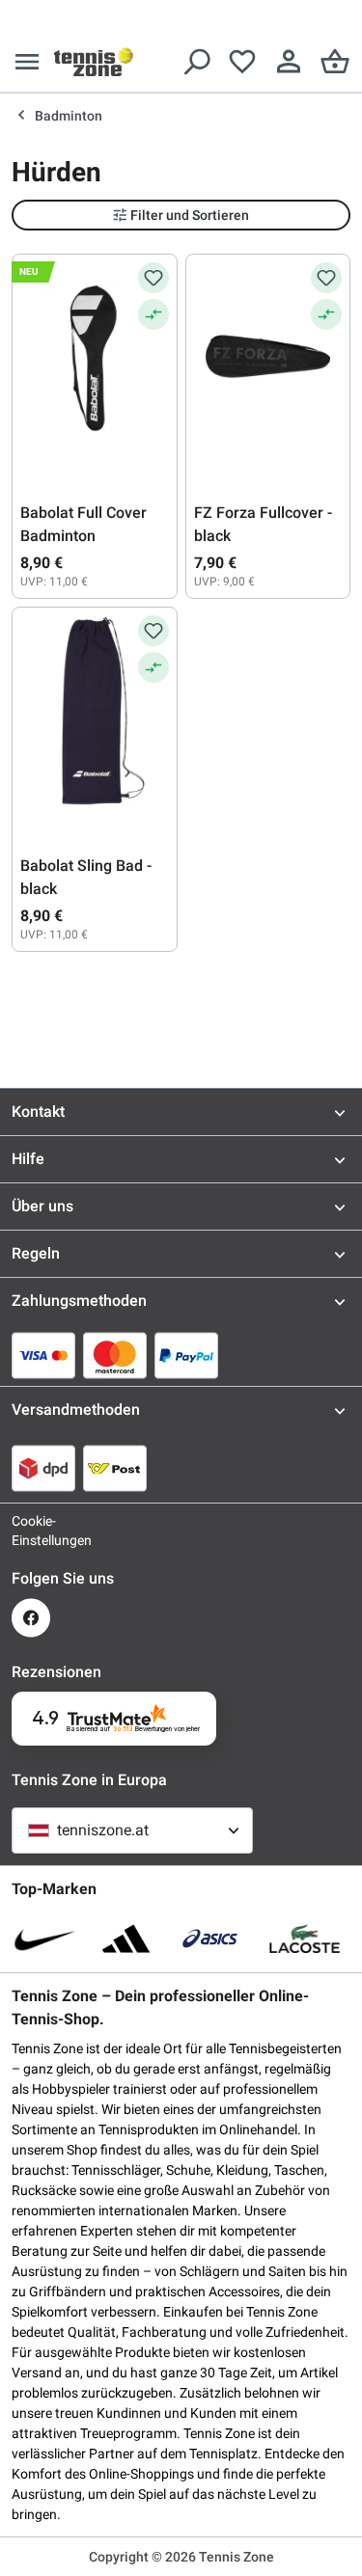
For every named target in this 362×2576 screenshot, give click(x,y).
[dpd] (43, 1468)
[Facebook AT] (31, 1618)
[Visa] (43, 1355)
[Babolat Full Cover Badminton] (95, 359)
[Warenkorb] (335, 62)
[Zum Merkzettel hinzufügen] (153, 278)
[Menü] (27, 62)
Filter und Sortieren (190, 215)
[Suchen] (196, 62)
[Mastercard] (115, 1355)
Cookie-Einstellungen (31, 1531)
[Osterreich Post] (115, 1468)
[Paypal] (186, 1355)
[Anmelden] (289, 62)
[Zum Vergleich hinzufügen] (153, 314)
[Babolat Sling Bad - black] (95, 712)
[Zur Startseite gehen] (94, 62)
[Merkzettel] (242, 62)
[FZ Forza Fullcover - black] (268, 359)
